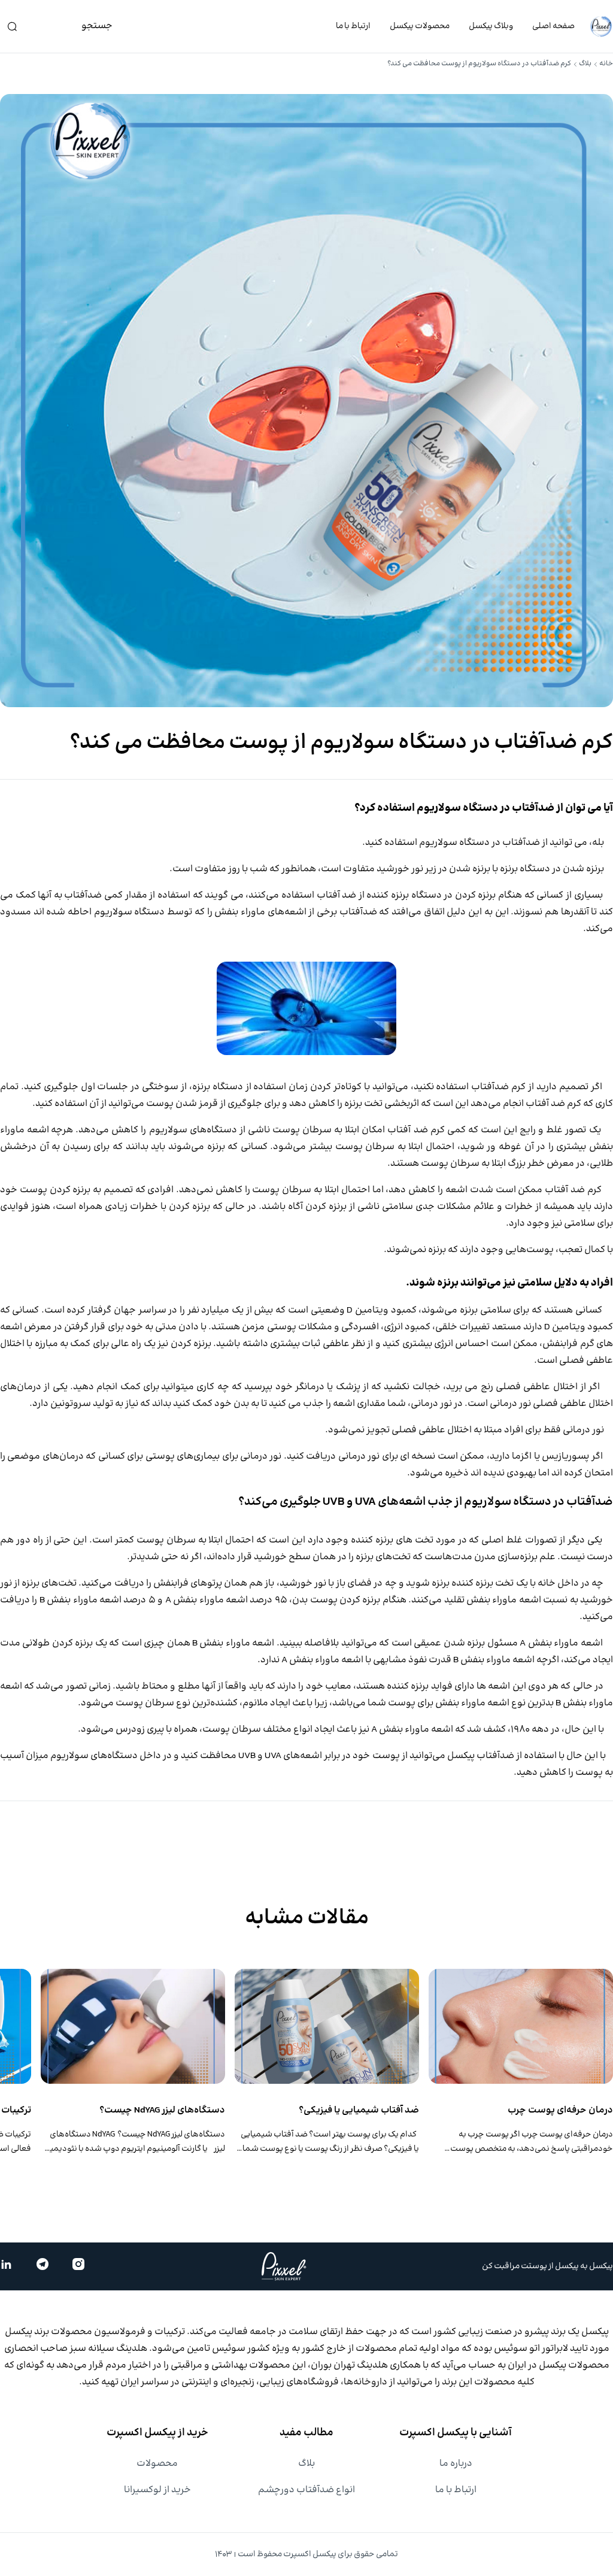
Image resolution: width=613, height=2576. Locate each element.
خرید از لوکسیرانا (157, 2490)
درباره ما (456, 2464)
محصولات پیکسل (420, 26)
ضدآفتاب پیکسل (481, 1756)
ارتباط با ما (353, 26)
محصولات (157, 2464)
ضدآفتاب (521, 843)
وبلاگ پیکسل (491, 26)
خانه (606, 64)
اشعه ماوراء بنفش (564, 1643)
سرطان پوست (450, 1164)
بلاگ (585, 64)
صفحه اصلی (553, 26)
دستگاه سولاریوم (130, 912)
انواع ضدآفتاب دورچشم (306, 2490)
